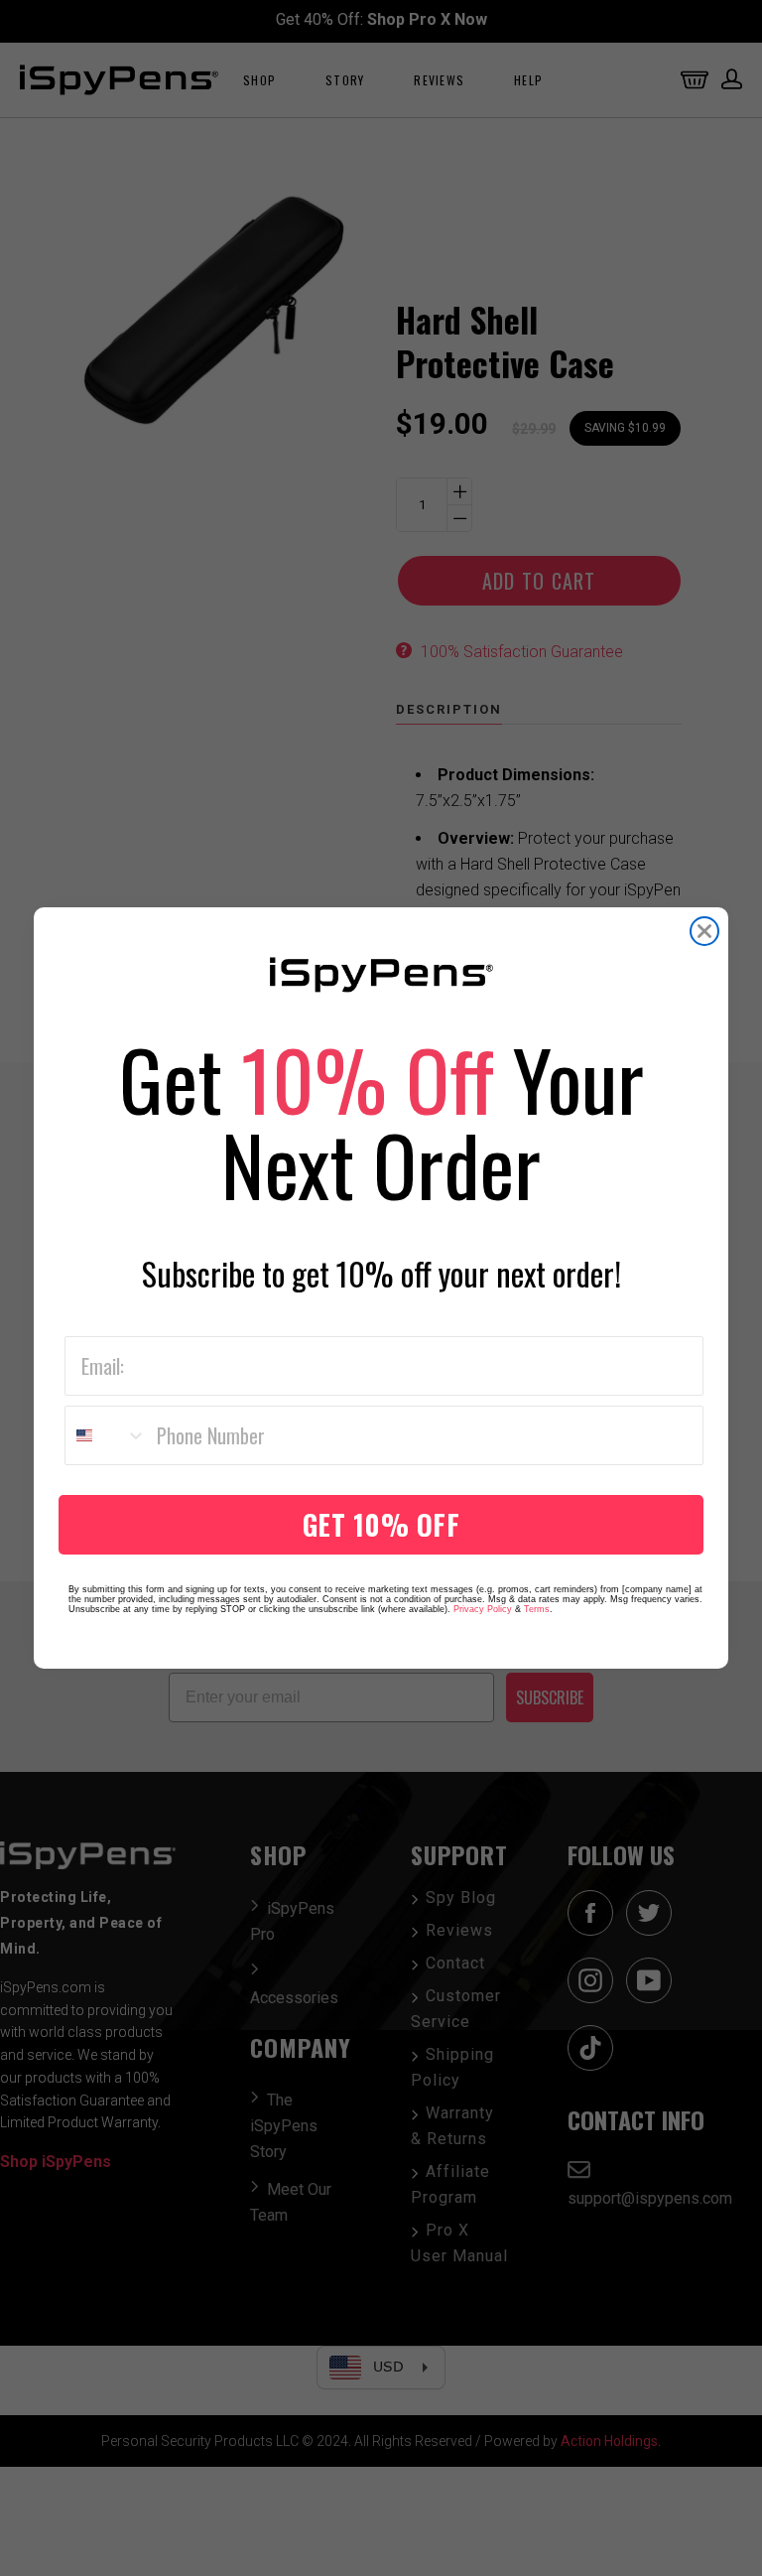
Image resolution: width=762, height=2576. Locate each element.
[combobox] (106, 1435)
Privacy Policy (483, 1609)
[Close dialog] (704, 931)
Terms (537, 1609)
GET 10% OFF (381, 1524)
